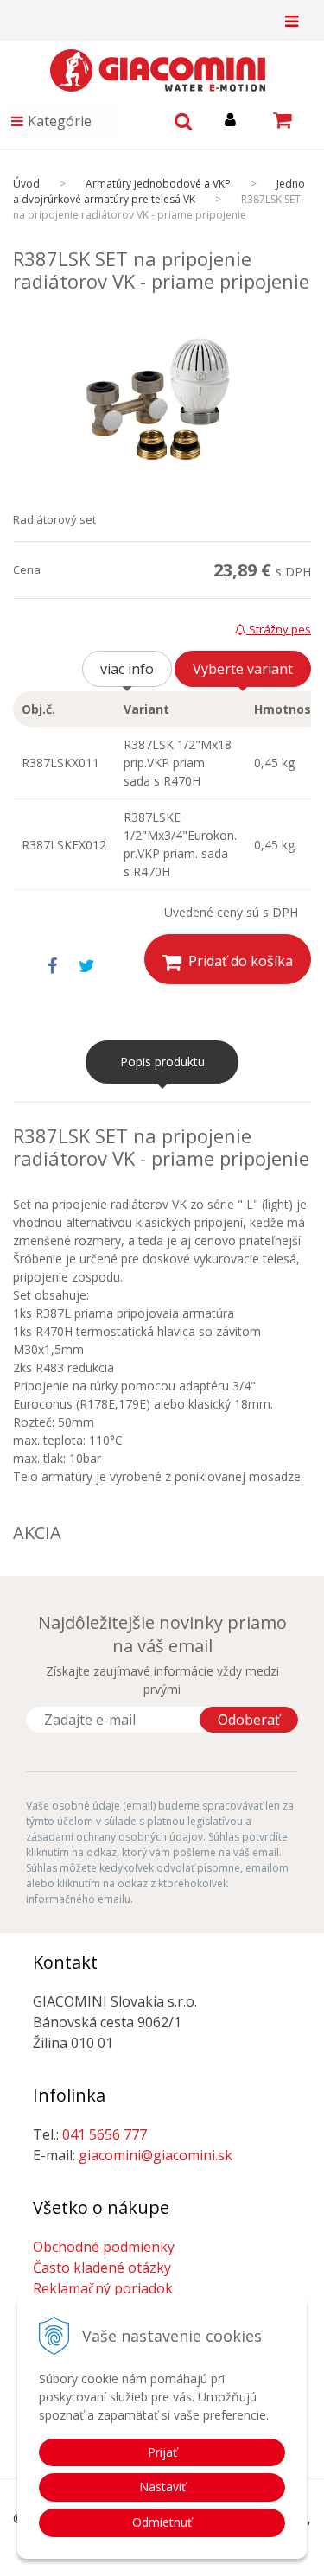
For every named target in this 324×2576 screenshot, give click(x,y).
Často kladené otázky (102, 2268)
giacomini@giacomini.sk (156, 2155)
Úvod (26, 184)
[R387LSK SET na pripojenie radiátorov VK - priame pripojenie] (162, 403)
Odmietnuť (162, 2522)
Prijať (162, 2452)
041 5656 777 (105, 2134)
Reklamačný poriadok (103, 2288)
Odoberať (249, 1720)
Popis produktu (162, 1062)
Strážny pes (279, 629)
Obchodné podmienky (104, 2247)
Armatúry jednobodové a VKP (158, 184)
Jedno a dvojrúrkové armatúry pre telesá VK (159, 191)
